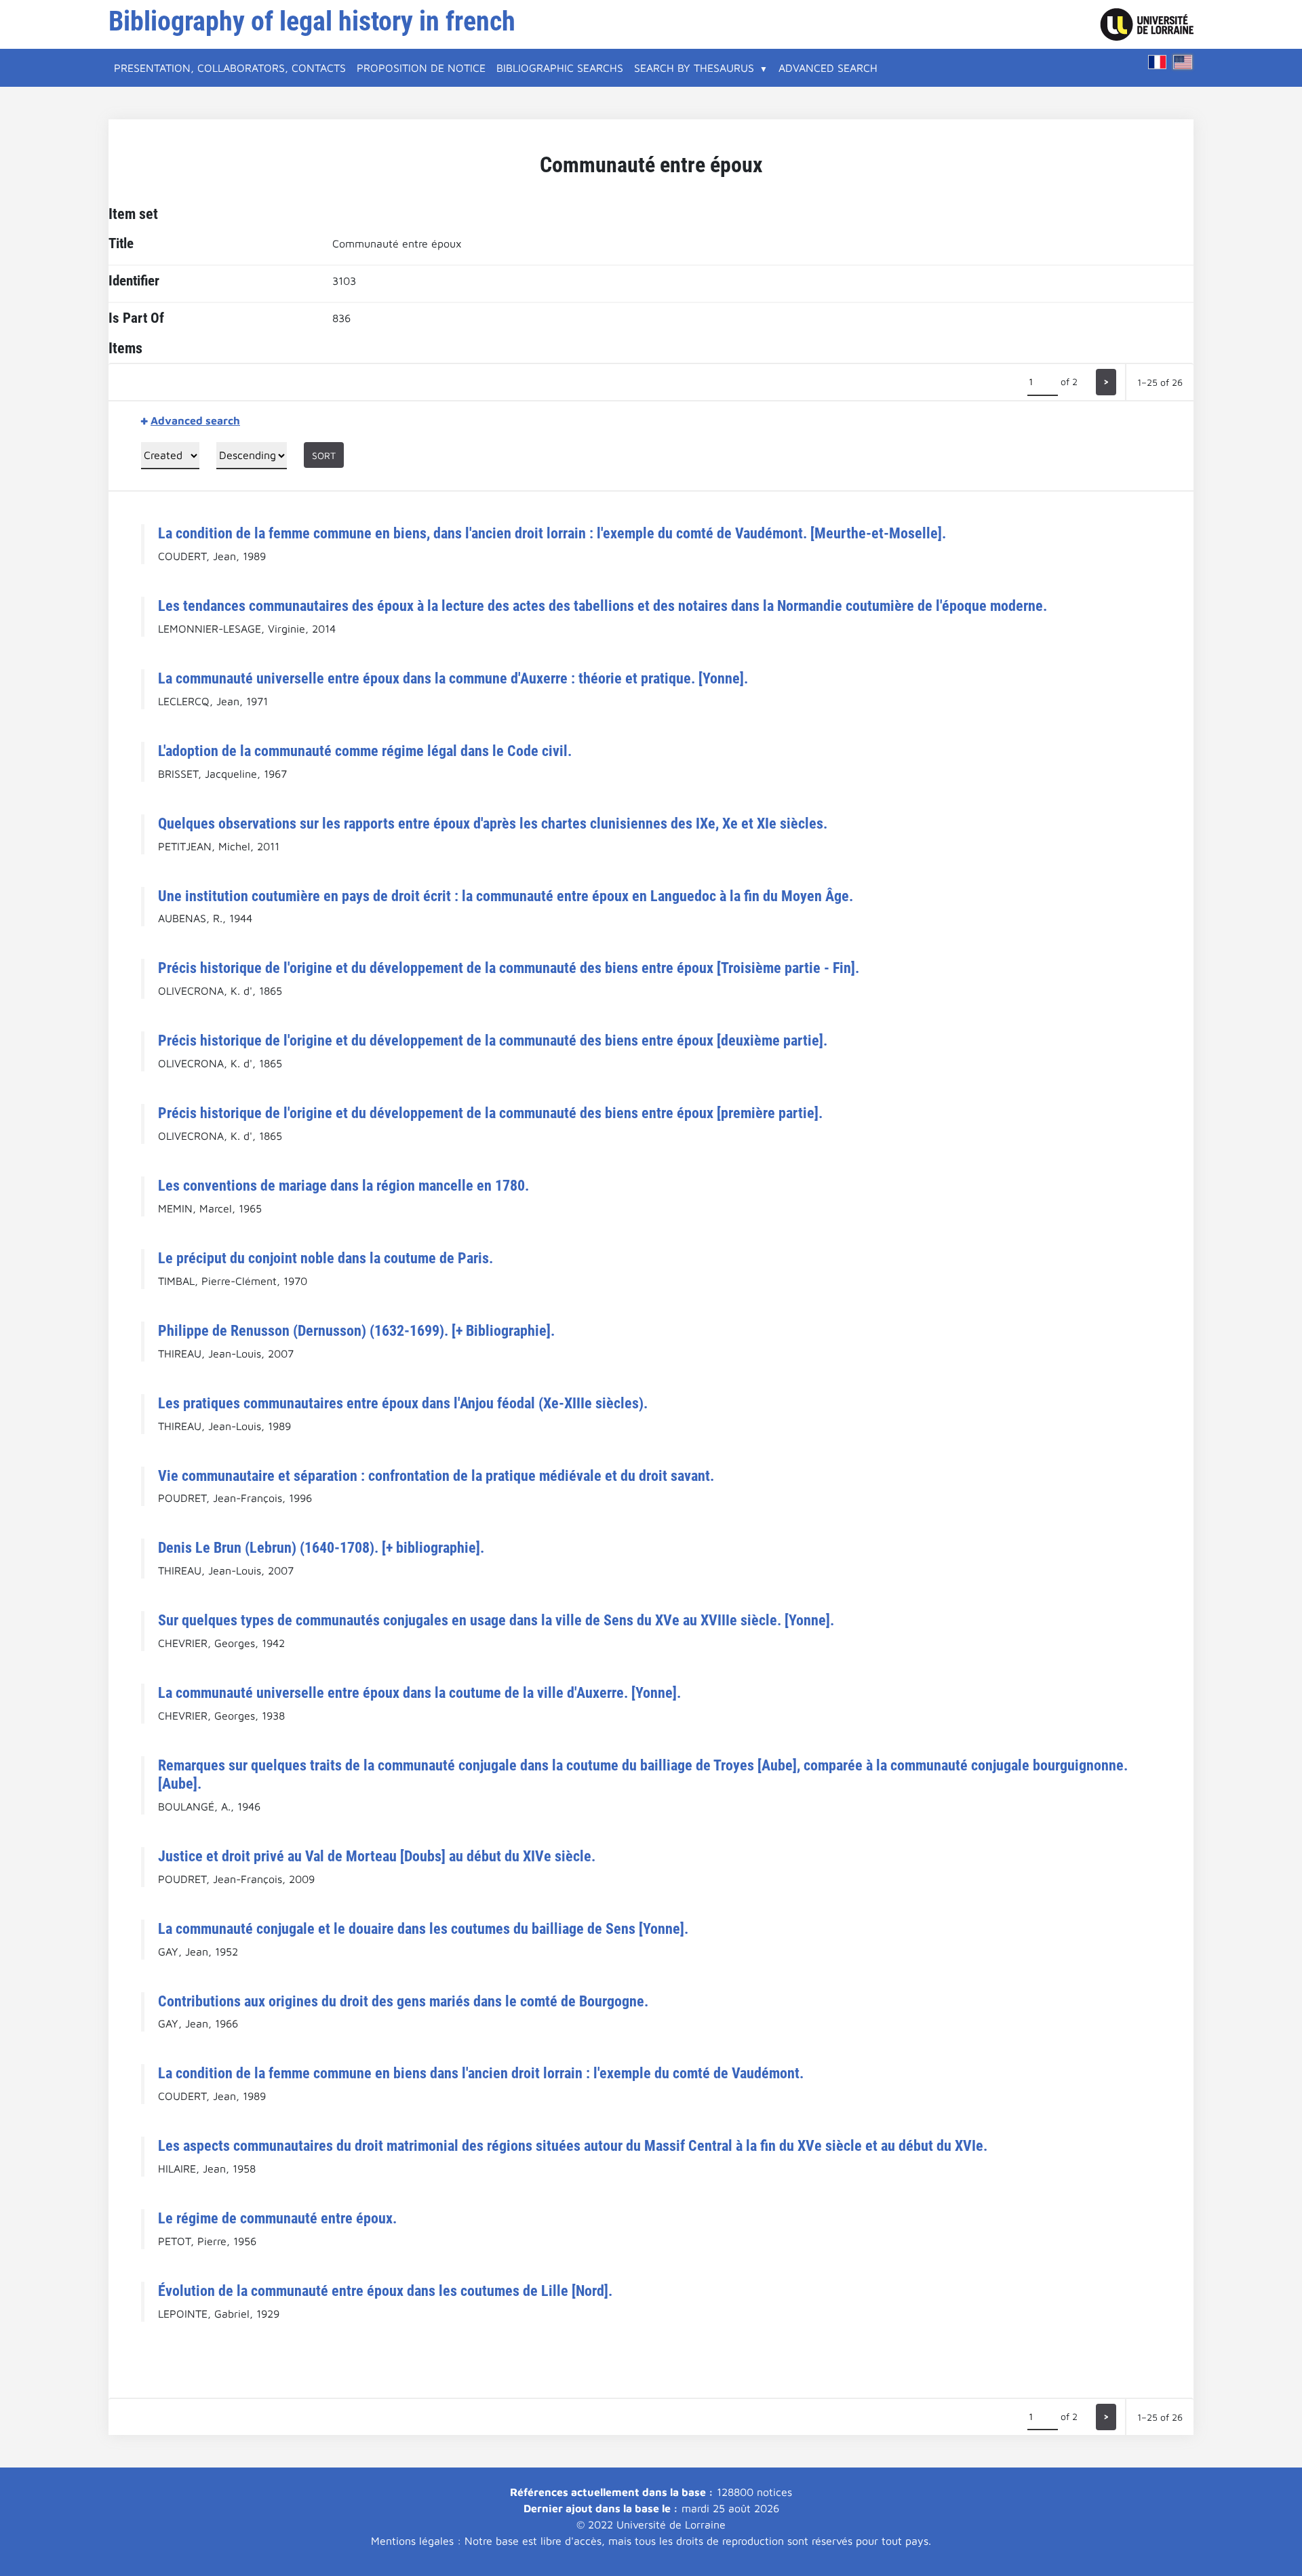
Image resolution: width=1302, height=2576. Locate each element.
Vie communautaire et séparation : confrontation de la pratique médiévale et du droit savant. (436, 1475)
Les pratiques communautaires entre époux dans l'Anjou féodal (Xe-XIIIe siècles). (403, 1403)
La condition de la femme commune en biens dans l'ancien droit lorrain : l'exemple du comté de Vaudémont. (481, 2073)
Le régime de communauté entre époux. (277, 2218)
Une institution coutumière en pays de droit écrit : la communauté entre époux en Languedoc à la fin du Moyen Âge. (506, 896)
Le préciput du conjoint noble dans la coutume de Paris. (325, 1258)
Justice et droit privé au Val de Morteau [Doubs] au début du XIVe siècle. (377, 1856)
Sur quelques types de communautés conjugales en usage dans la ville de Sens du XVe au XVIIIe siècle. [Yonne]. (496, 1620)
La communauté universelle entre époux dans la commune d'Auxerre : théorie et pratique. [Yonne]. (453, 678)
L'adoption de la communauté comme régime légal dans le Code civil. (365, 751)
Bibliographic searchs (560, 68)
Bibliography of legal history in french (312, 21)
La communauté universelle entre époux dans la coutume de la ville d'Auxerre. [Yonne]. (419, 1692)
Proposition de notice (421, 68)
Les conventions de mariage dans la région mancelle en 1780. (343, 1185)
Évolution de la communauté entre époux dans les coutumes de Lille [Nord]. (385, 2291)
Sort (324, 455)
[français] (1158, 62)
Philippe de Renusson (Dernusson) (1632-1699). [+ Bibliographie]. (356, 1330)
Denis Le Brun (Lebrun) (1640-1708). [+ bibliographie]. (321, 1547)
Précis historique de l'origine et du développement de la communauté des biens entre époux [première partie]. (490, 1113)
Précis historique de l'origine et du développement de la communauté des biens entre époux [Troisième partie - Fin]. (509, 968)
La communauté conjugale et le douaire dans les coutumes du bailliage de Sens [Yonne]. (423, 1928)
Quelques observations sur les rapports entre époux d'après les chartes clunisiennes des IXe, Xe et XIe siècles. (493, 823)
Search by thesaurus (694, 68)
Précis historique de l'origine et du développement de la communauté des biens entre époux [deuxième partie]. (493, 1040)
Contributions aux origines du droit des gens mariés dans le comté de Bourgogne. (403, 2001)
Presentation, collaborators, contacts (230, 68)
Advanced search (828, 68)
